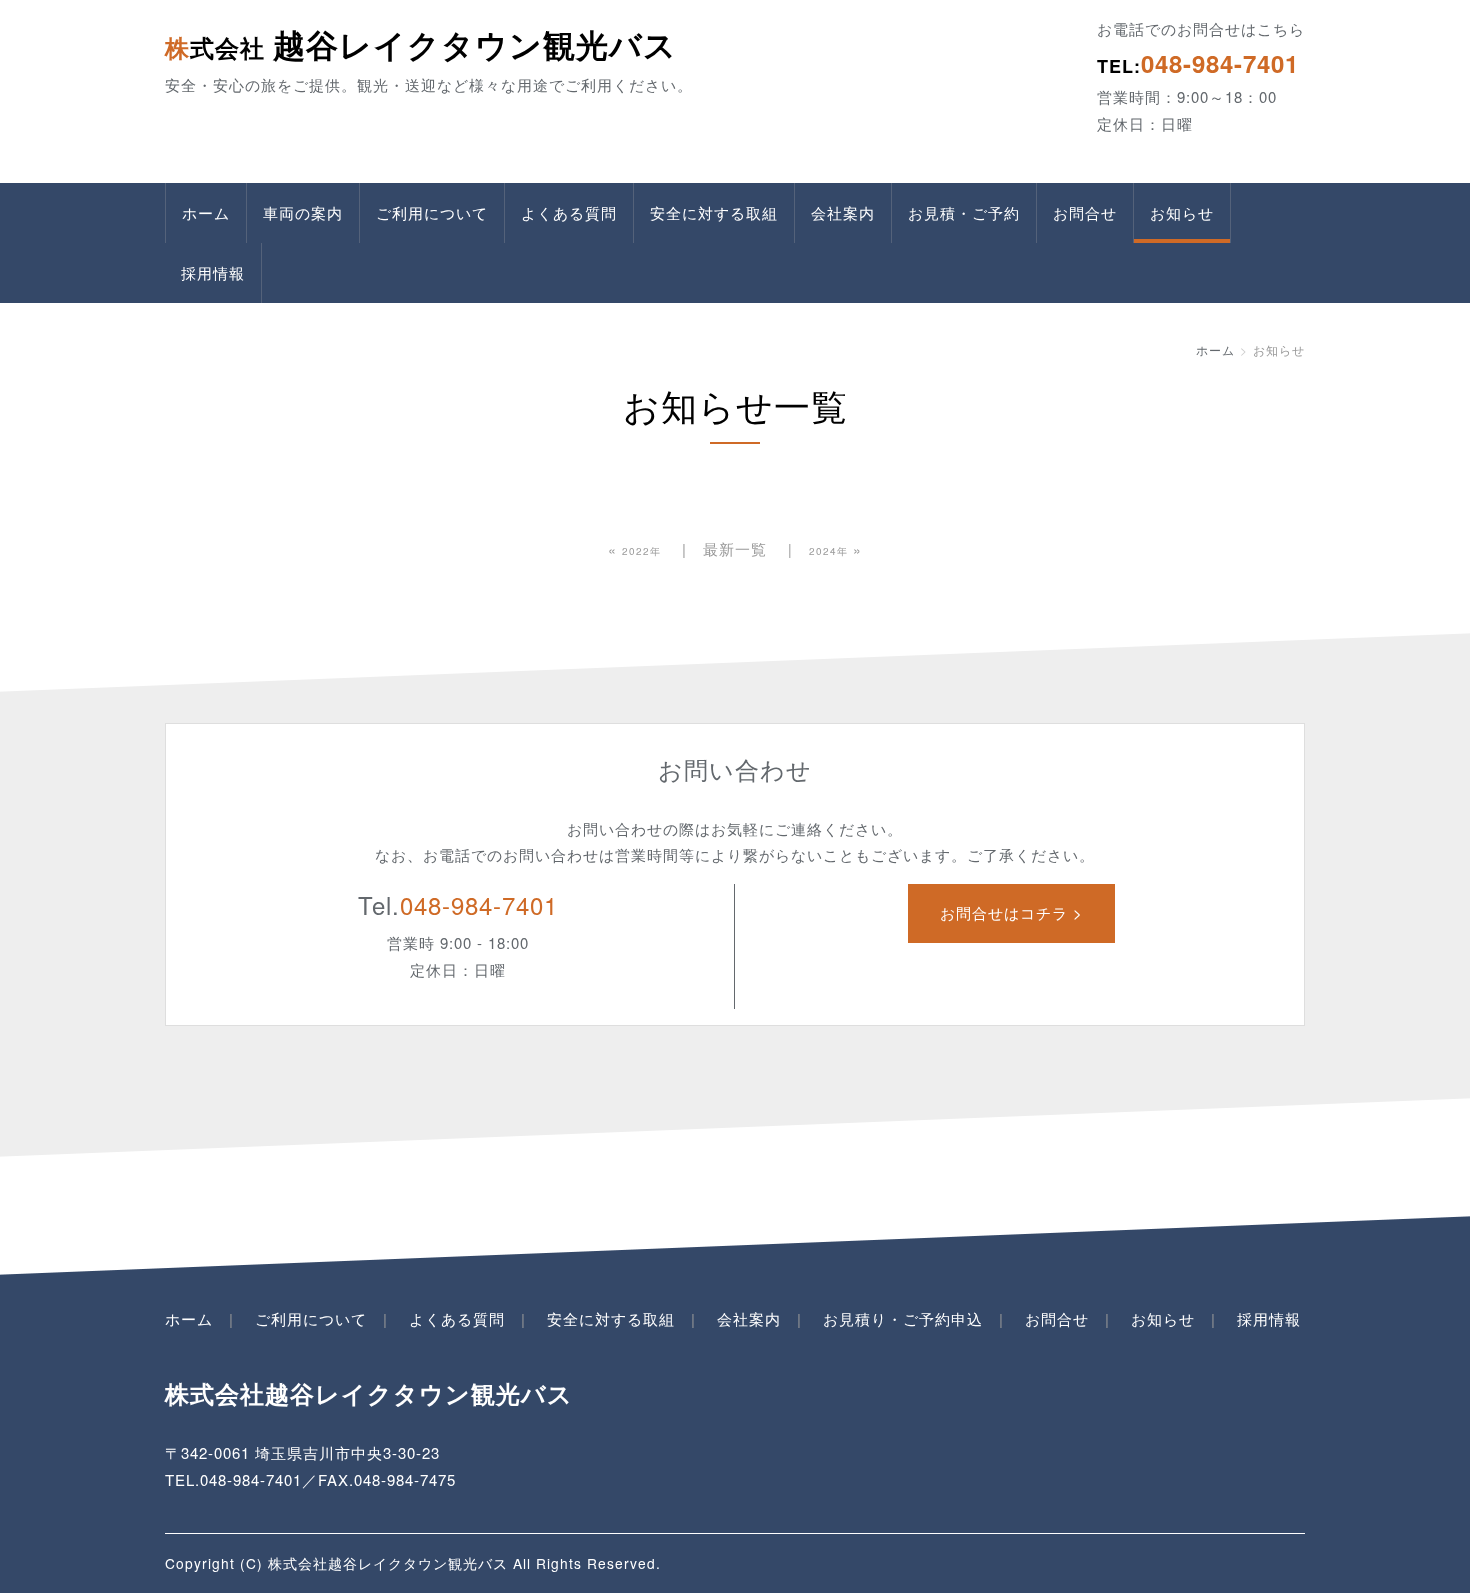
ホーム (206, 212)
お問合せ (1085, 212)
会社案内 (843, 212)
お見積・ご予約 (964, 212)
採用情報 (213, 272)
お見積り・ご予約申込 (903, 1318)
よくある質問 (569, 212)
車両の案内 (303, 212)
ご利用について (432, 212)
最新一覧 (735, 548)
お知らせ (1182, 212)
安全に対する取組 (714, 212)
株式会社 (421, 47)
